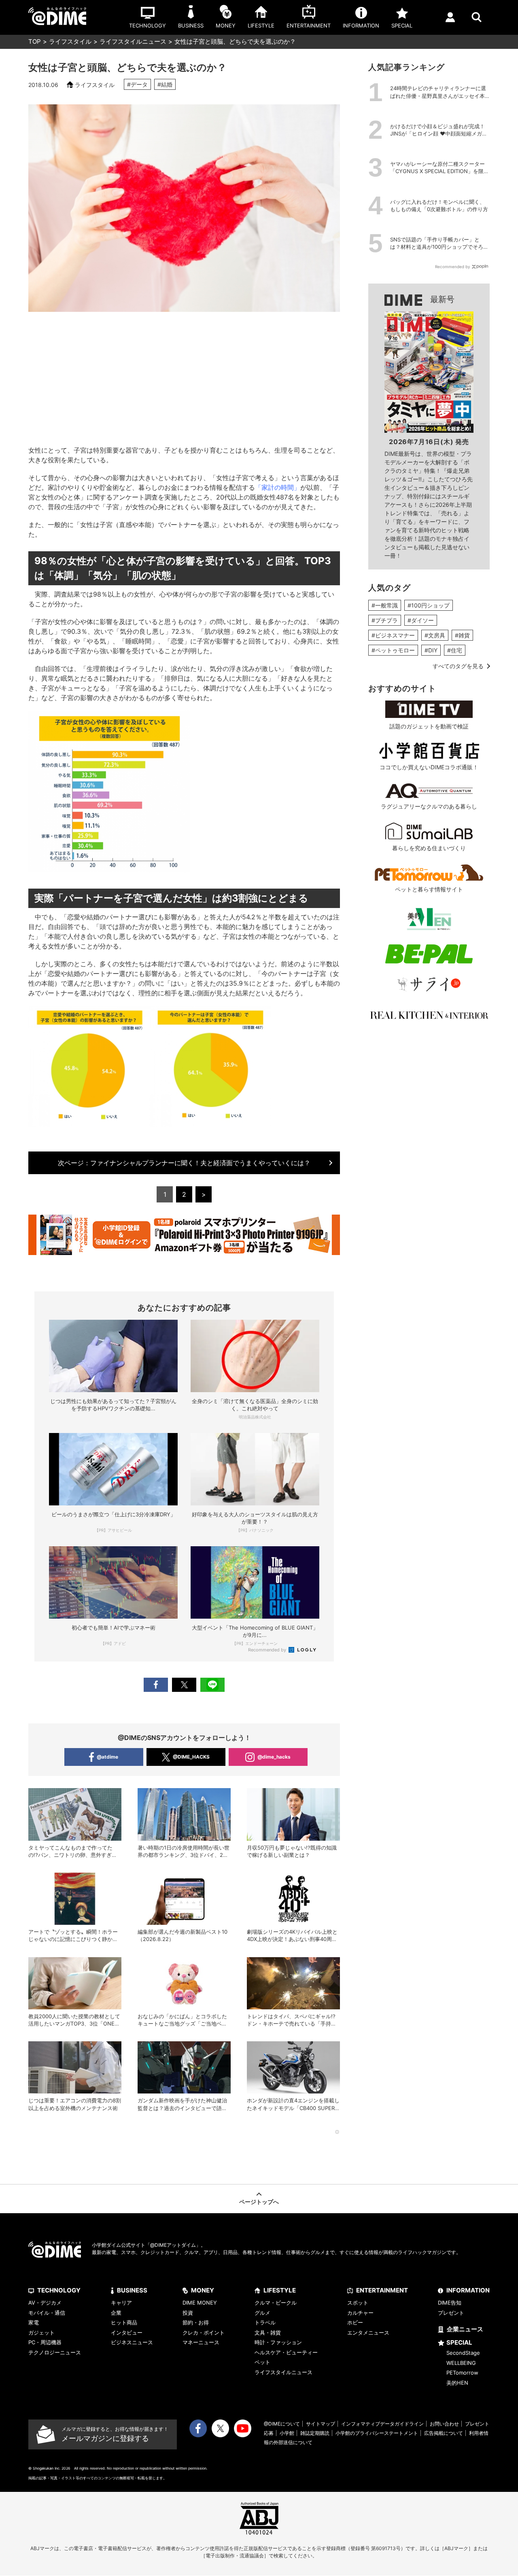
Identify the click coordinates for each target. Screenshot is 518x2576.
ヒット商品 (124, 2322)
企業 (116, 2313)
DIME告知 (450, 2303)
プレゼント (451, 2313)
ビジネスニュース (132, 2342)
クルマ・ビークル (276, 2303)
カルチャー (360, 2313)
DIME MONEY (200, 2303)
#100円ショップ (429, 605)
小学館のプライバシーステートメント (377, 2433)
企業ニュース (465, 2329)
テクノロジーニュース (55, 2352)
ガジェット (41, 2333)
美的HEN (457, 2383)
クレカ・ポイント (204, 2333)
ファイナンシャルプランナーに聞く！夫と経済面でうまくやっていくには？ (184, 1163)
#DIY (431, 650)
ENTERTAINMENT (382, 2290)
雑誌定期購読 (315, 2433)
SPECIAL (459, 2342)
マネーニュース (201, 2342)
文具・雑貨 (268, 2333)
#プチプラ (385, 620)
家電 (34, 2322)
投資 (188, 2313)
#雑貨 (462, 635)
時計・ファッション (278, 2342)
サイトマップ (321, 2424)
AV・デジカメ (45, 2303)
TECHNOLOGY (59, 2290)
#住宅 (455, 650)
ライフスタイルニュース (133, 41)
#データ (137, 84)
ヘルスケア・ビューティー (286, 2352)
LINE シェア (212, 1685)
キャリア (121, 2303)
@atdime (107, 1757)
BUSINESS (132, 2290)
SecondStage (463, 2353)
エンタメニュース (368, 2333)
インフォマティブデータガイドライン (382, 2424)
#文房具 (435, 635)
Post (184, 1685)
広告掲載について (444, 2433)
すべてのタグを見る (458, 666)
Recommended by (268, 1650)
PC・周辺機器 (45, 2342)
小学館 (287, 2433)
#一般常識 (385, 605)
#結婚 (165, 84)
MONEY (203, 2290)
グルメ (262, 2313)
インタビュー (127, 2333)
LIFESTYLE (280, 2290)
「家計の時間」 (278, 487)
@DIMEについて (282, 2424)
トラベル (265, 2322)
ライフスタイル (70, 41)
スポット (358, 2303)
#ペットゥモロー (393, 650)
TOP (35, 41)
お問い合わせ (444, 2424)
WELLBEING (461, 2363)
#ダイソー (421, 620)
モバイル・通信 (47, 2313)
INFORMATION (468, 2290)
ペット (262, 2362)
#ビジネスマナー (393, 635)
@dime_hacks (274, 1757)
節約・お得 (196, 2322)
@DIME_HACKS (191, 1757)
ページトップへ (259, 2202)
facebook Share (156, 1685)
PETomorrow (462, 2373)
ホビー (355, 2322)
